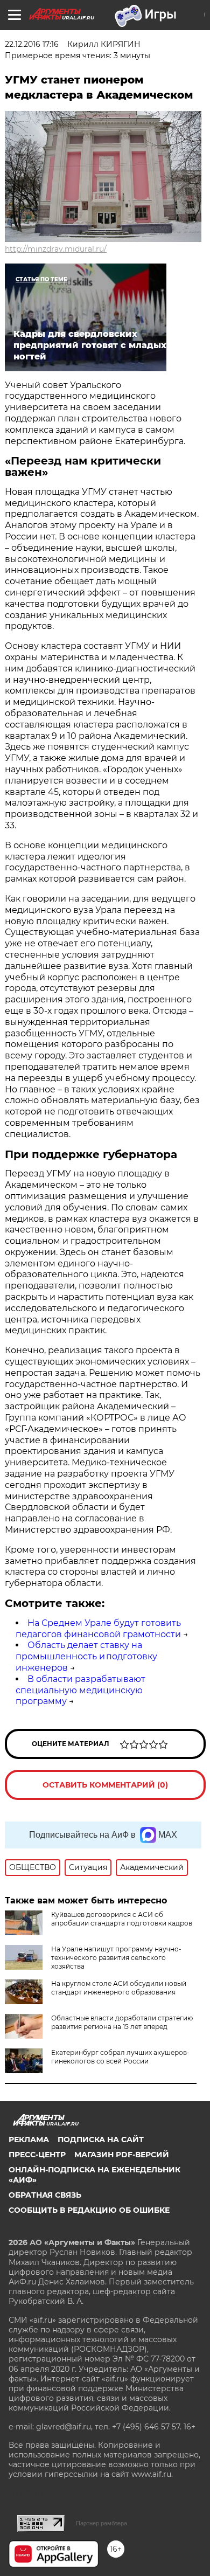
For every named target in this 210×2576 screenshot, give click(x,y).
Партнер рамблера (101, 2523)
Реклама (29, 2139)
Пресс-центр (37, 2155)
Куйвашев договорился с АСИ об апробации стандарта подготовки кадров (122, 1919)
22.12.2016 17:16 (32, 44)
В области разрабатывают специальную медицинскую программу (80, 1690)
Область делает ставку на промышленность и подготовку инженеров (86, 1656)
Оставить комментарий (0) (105, 1785)
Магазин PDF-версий (122, 2155)
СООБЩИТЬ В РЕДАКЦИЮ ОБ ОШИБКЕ (89, 2210)
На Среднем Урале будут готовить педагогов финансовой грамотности (98, 1629)
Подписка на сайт (101, 2139)
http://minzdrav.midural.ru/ (56, 249)
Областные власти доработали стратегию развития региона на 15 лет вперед (122, 2022)
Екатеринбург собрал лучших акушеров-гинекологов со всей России (120, 2057)
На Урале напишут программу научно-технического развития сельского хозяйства (116, 1958)
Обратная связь (45, 2195)
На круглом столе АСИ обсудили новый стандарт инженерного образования (119, 1988)
